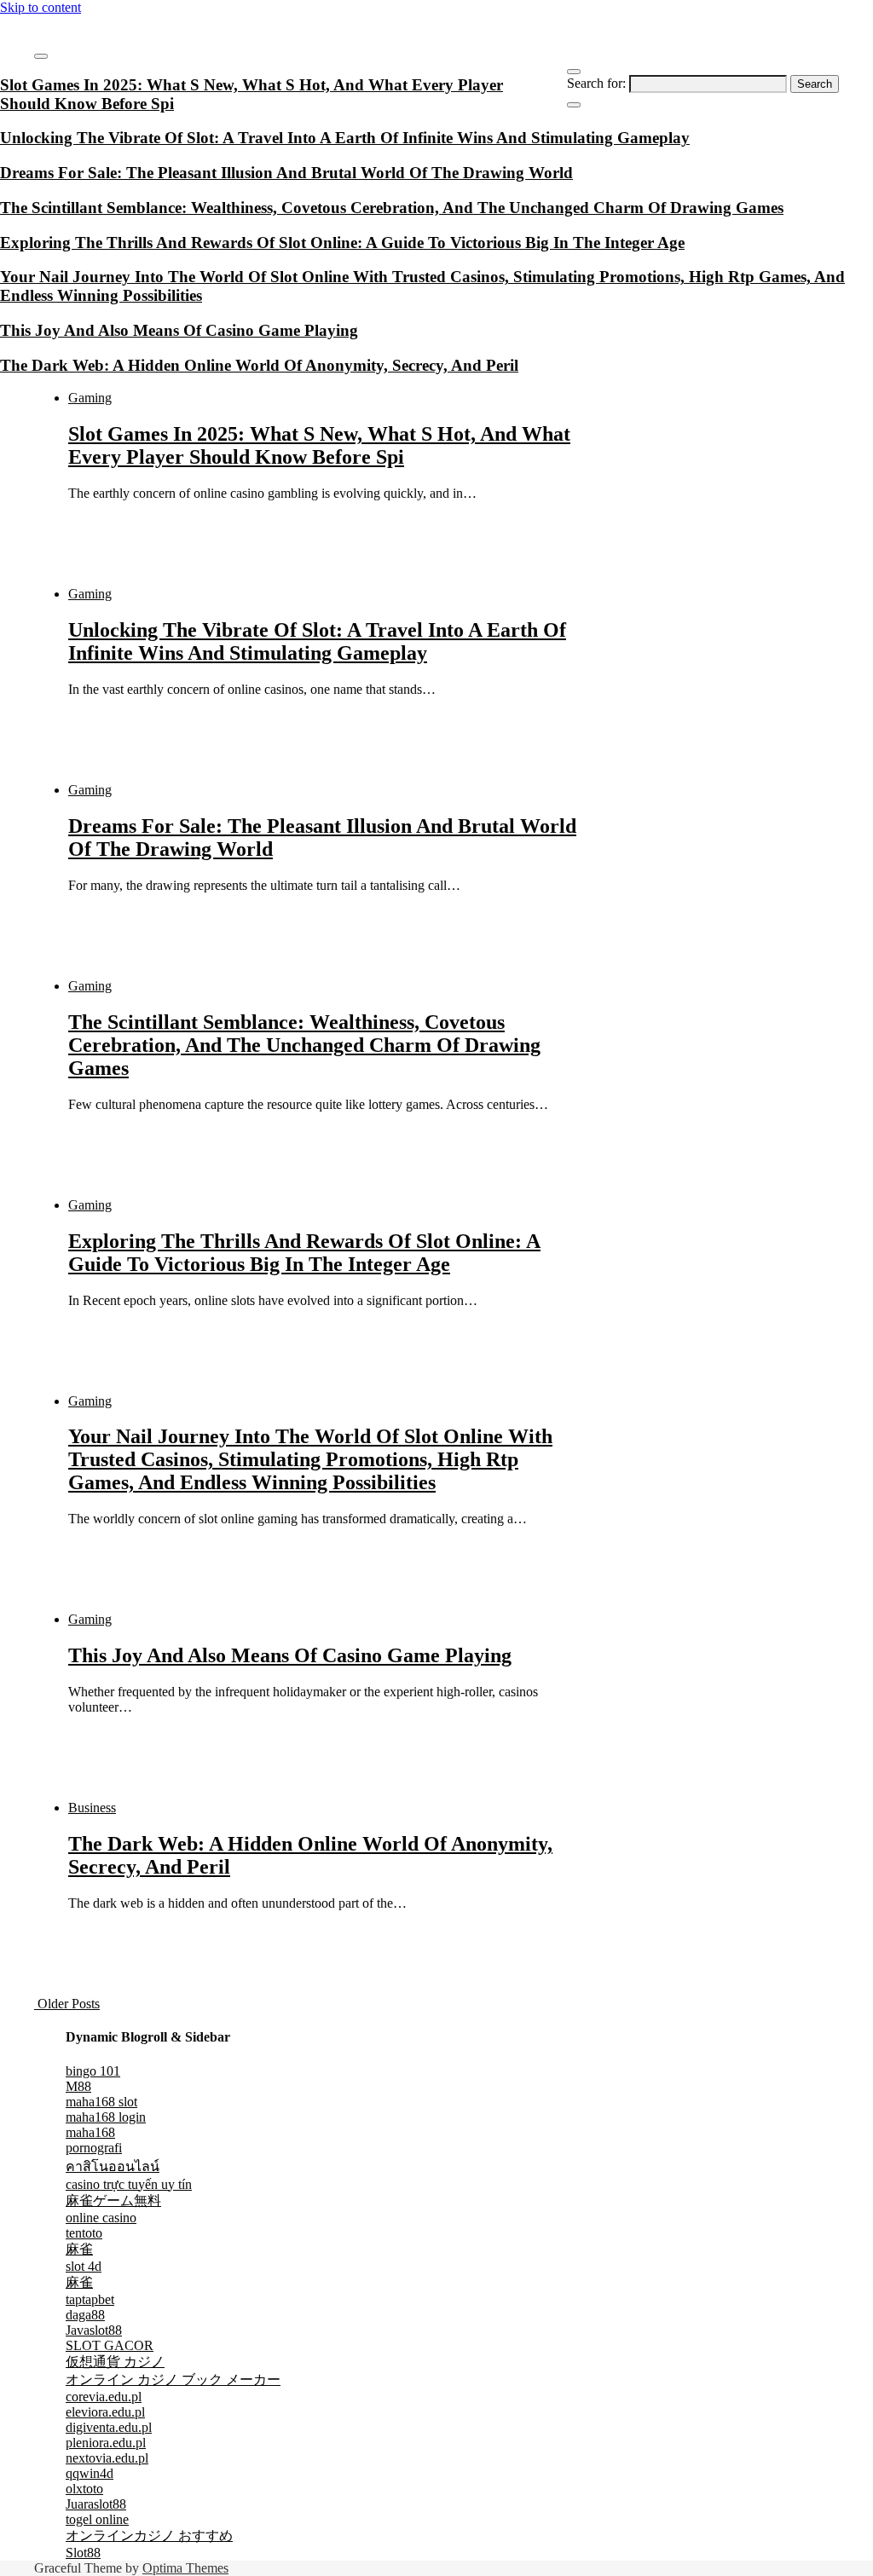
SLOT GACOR (110, 2345)
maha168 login (106, 2117)
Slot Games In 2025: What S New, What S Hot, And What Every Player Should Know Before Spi (319, 445)
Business (92, 1808)
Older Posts (67, 2004)
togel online (97, 2519)
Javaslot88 (94, 2330)
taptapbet (90, 2299)
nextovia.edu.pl (107, 2458)
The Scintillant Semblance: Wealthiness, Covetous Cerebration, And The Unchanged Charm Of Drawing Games (304, 1045)
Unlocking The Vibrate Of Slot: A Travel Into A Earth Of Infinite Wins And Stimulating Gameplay (317, 641)
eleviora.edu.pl (105, 2412)
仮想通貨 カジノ (115, 2362)
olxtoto (84, 2489)
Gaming (90, 398)
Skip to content (40, 7)
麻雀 (79, 2249)
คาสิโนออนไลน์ (113, 2166)
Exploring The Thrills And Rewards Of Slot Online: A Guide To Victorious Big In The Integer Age (304, 1253)
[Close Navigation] (574, 105)
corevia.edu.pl (104, 2397)
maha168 (90, 2132)
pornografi (94, 2148)
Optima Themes (185, 2568)
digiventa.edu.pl (109, 2427)
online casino (101, 2218)
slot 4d (84, 2266)
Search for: (596, 83)
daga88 (85, 2315)
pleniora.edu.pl (106, 2443)
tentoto (84, 2233)
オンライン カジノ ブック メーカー (173, 2380)
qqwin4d (90, 2473)
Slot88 (83, 2553)
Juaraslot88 (96, 2504)
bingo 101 (93, 2071)
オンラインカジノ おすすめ (149, 2536)
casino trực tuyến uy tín (129, 2184)
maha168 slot (101, 2102)
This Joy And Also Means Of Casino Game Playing (290, 1655)
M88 (78, 2086)
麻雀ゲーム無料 (113, 2201)
